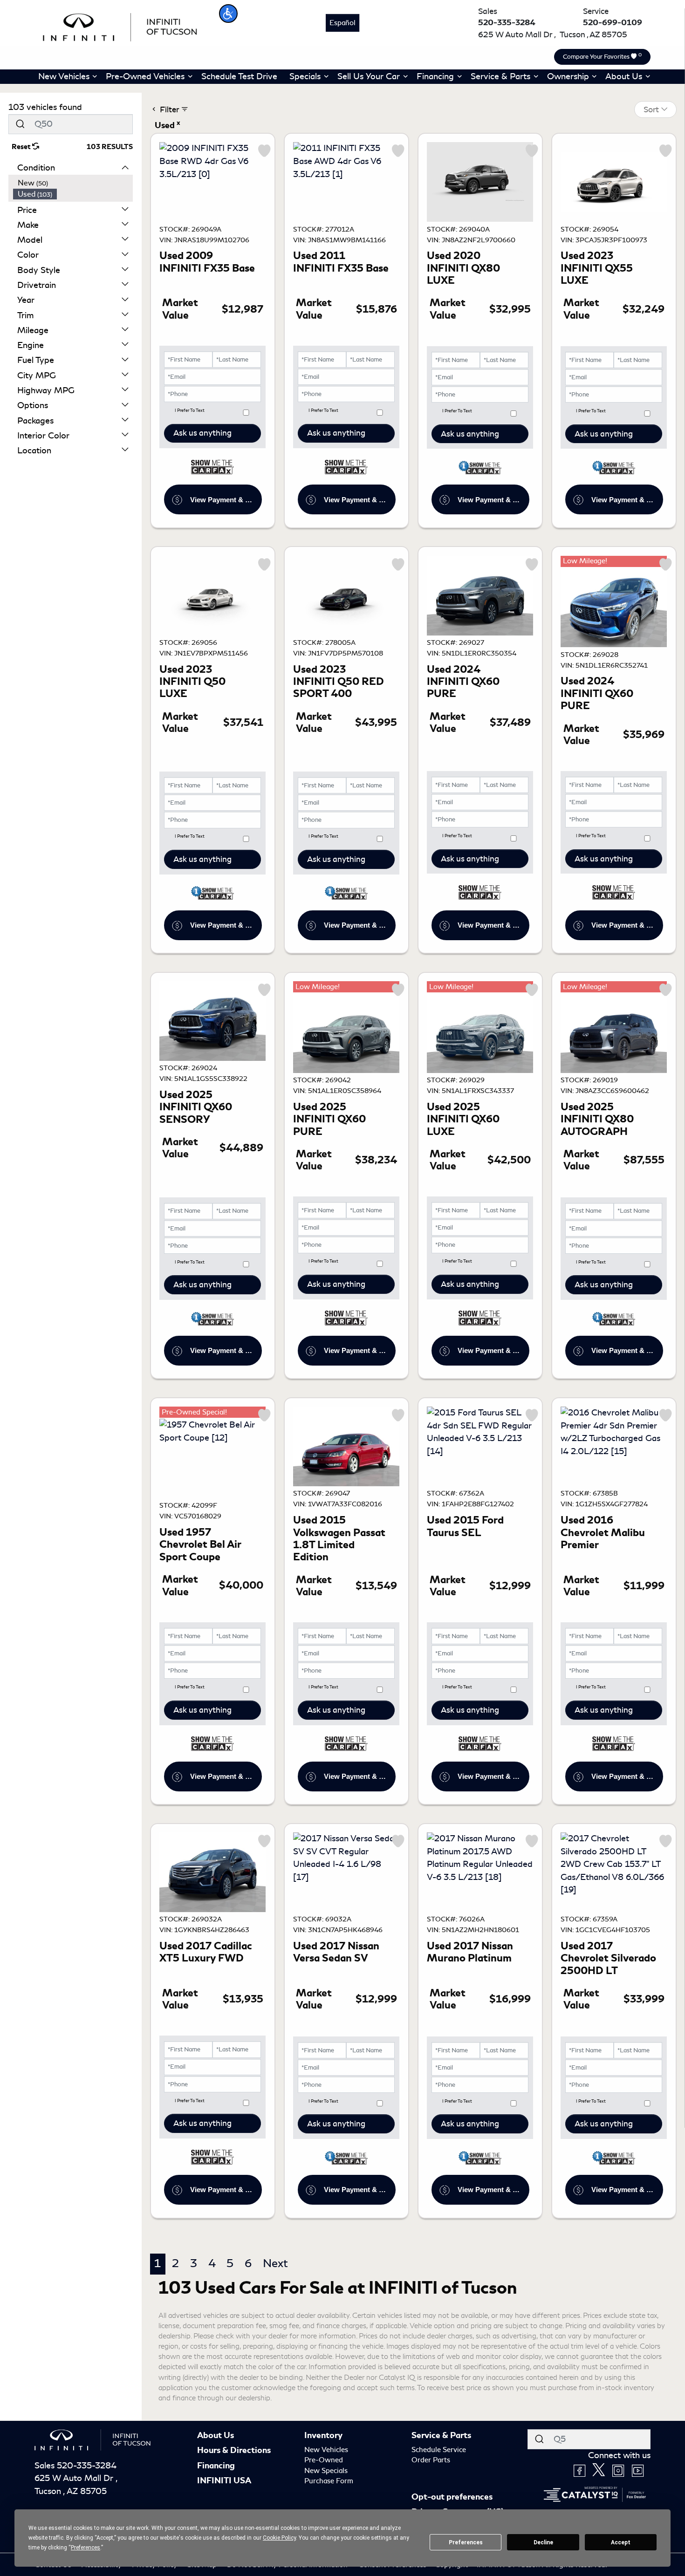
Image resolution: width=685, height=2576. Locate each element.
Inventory (323, 2435)
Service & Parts (441, 2435)
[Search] (20, 124)
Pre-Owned (324, 2460)
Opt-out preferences (452, 2497)
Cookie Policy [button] (279, 2538)
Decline (543, 2542)
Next (275, 2263)
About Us (216, 2435)
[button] (228, 14)
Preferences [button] (86, 2548)
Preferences (466, 2542)
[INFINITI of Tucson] (120, 26)
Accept (621, 2542)
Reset (22, 147)
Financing (216, 2466)
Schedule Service (439, 2450)
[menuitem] (73, 183)
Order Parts (431, 2460)
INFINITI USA (224, 2480)
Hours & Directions (234, 2450)
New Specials (326, 2471)
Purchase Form (329, 2481)
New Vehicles (326, 2450)
